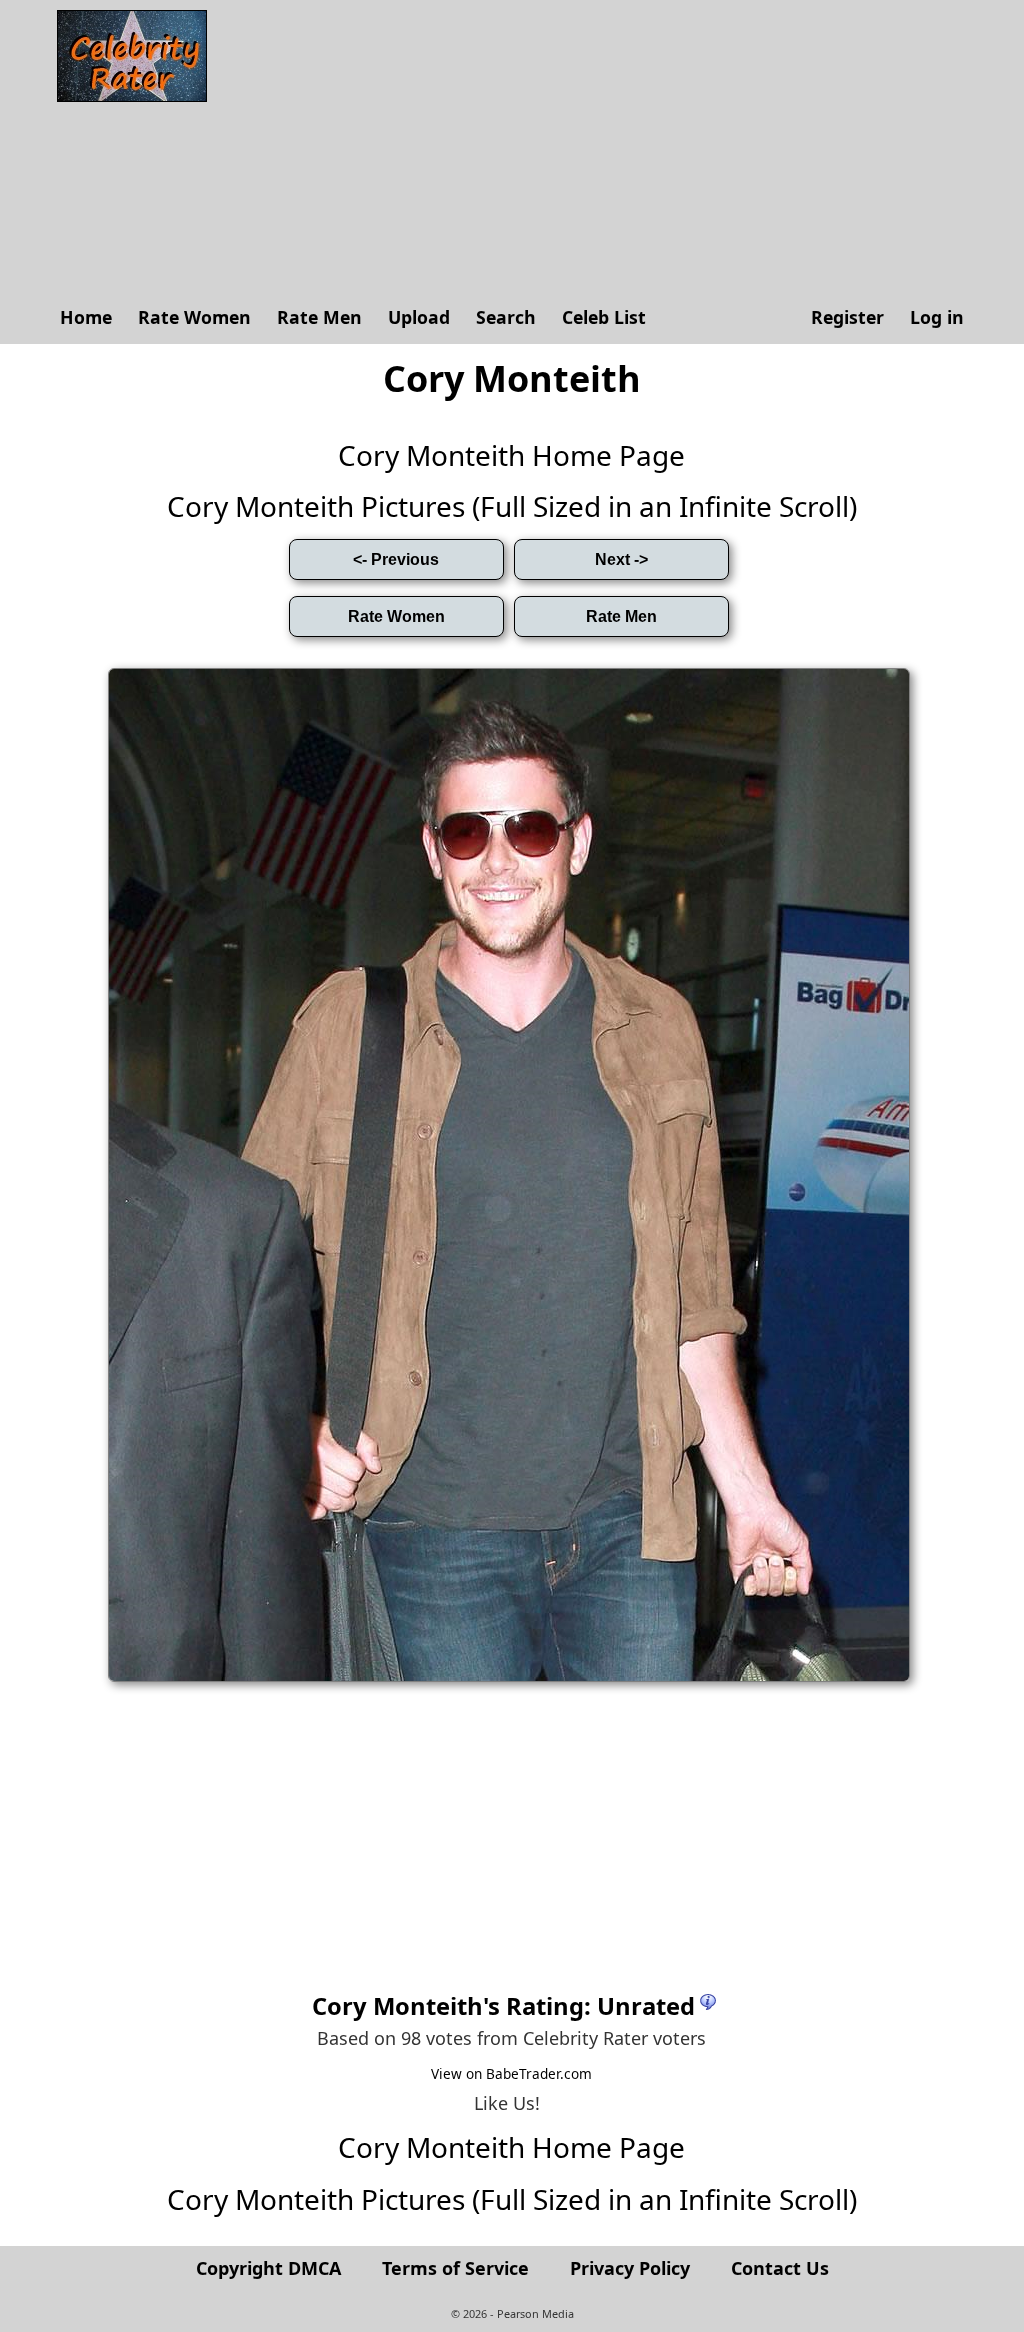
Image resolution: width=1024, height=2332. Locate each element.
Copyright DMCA (268, 2268)
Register (847, 317)
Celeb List (604, 317)
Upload (419, 317)
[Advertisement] (597, 150)
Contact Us (780, 2268)
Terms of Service (455, 2268)
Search (506, 317)
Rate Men (319, 317)
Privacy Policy (630, 2268)
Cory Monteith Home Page (511, 455)
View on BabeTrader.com (511, 2073)
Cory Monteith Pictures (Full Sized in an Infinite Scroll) (512, 506)
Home (86, 317)
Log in (937, 317)
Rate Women (194, 317)
